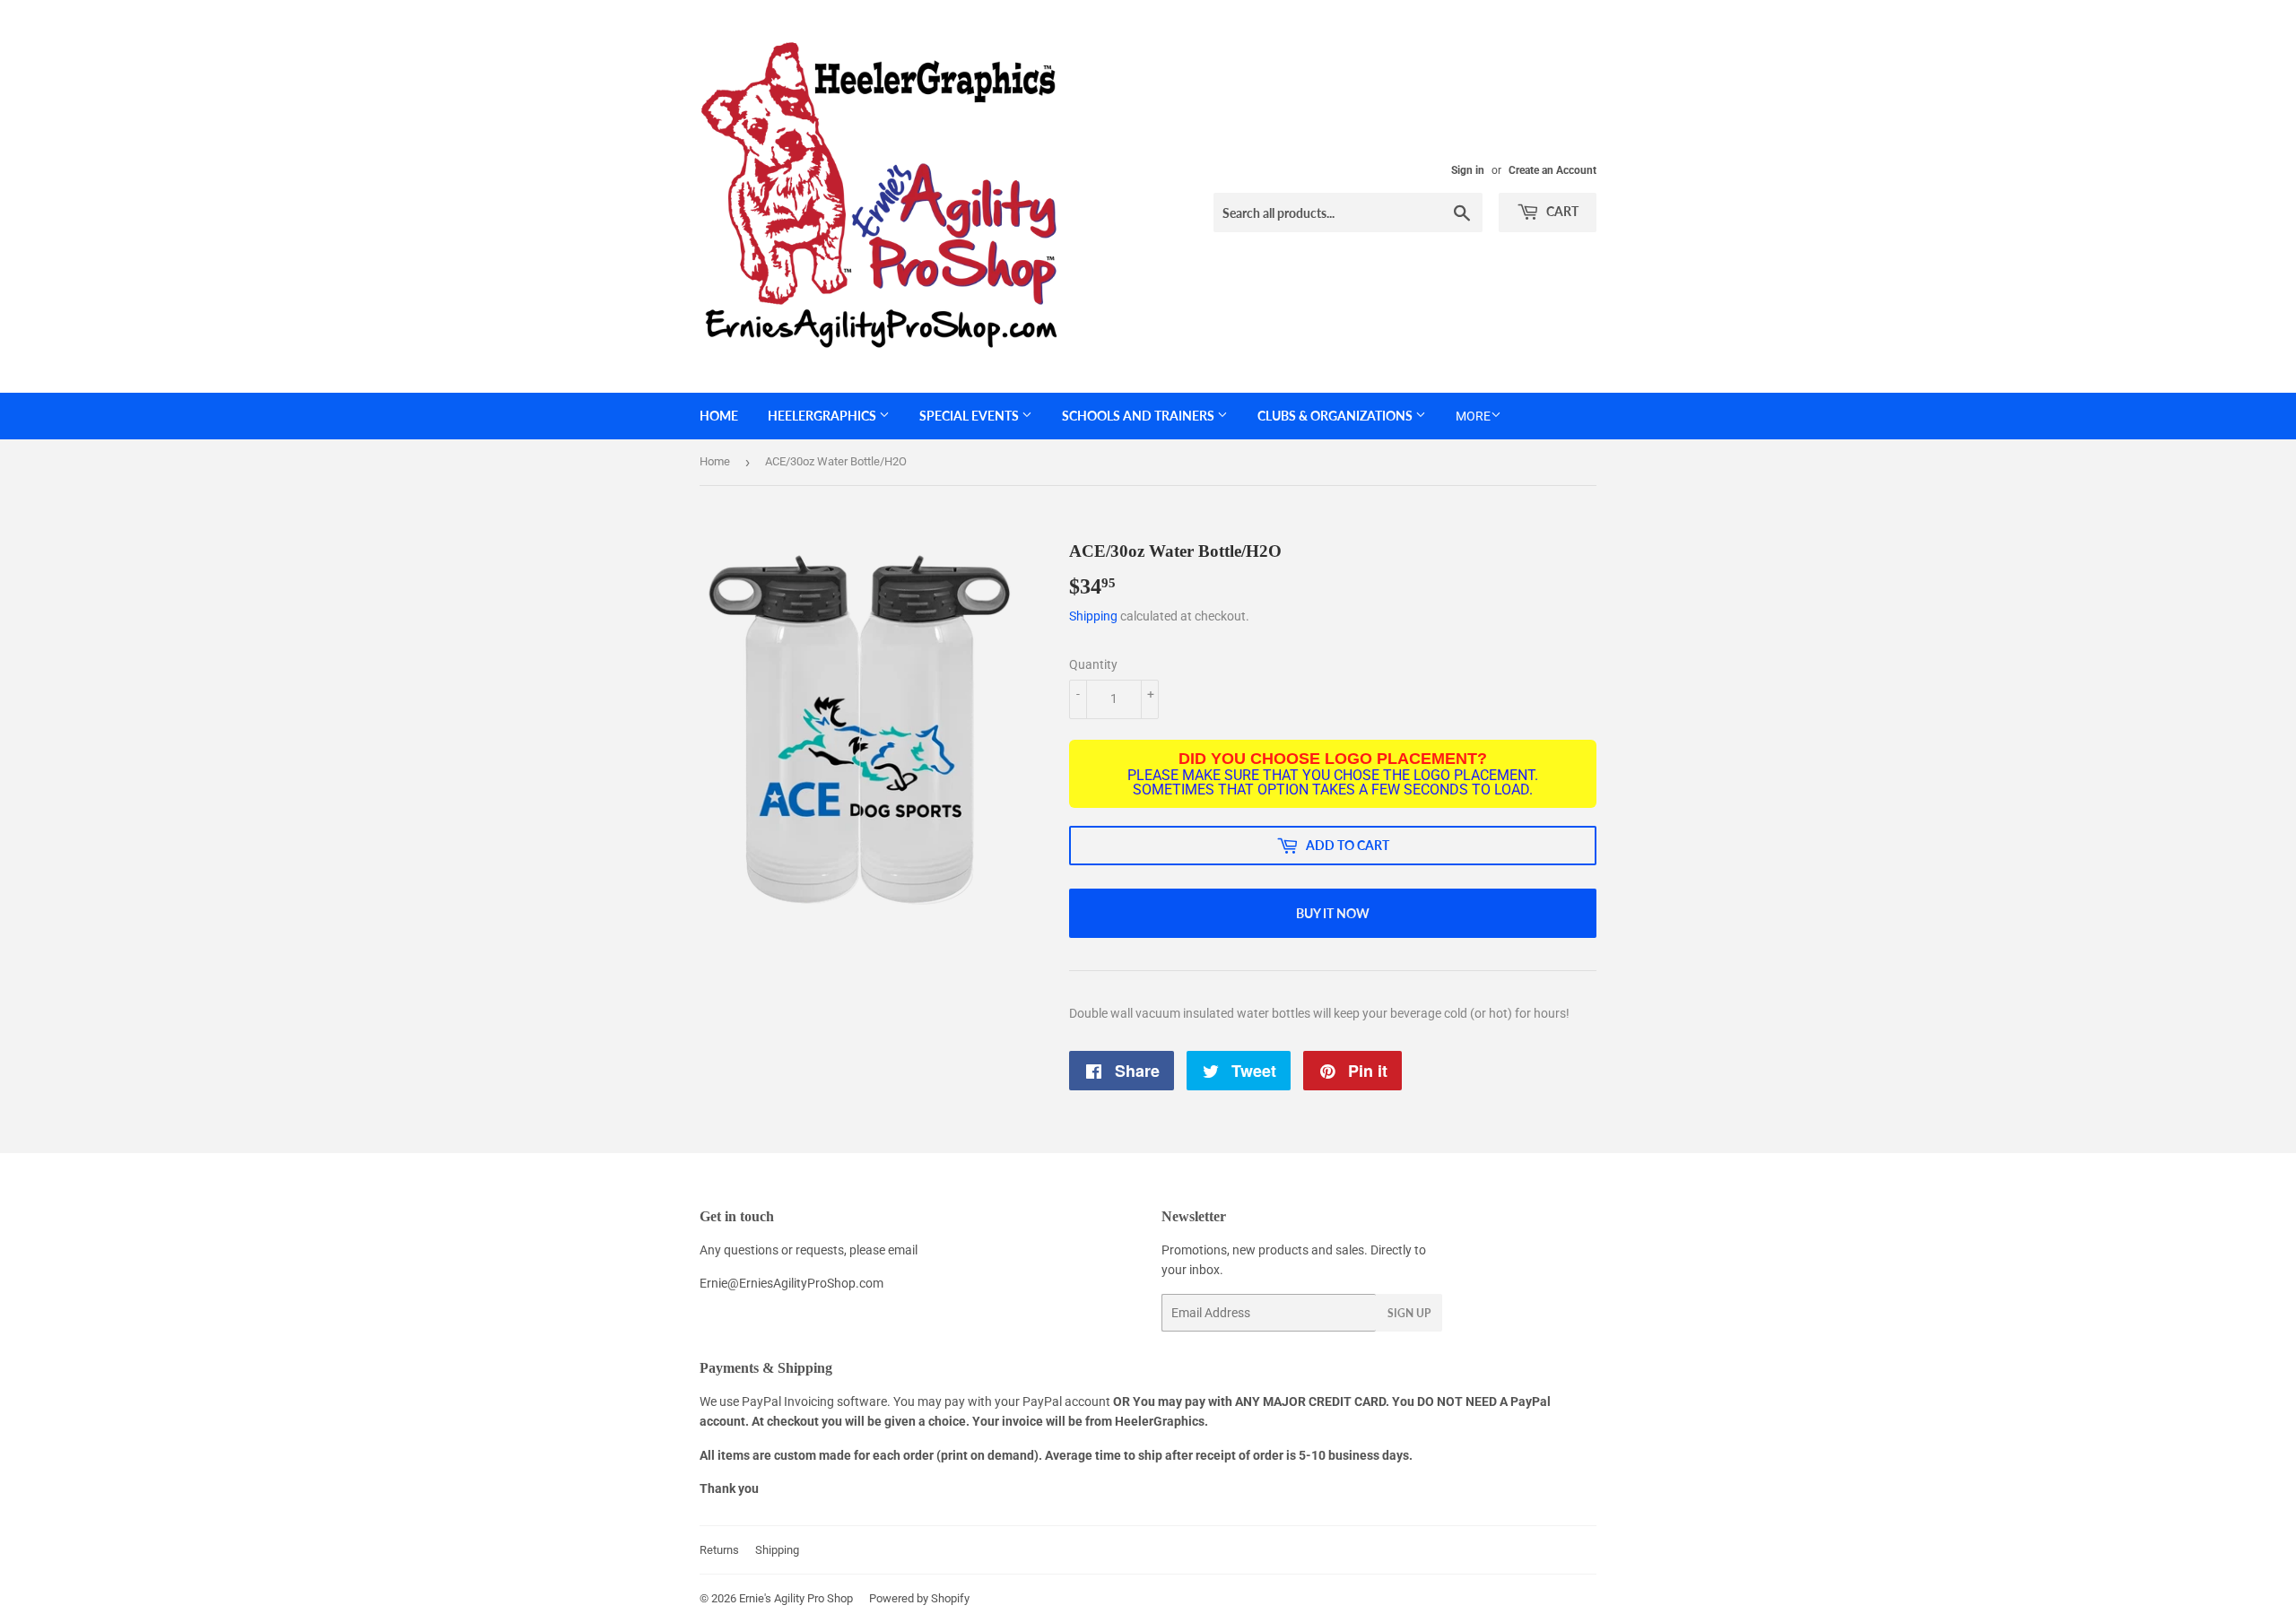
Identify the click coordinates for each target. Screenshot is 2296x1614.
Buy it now (1333, 913)
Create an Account (1552, 170)
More (1473, 416)
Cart (1561, 211)
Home (719, 416)
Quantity (1093, 664)
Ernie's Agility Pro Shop (796, 1598)
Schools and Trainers (1139, 416)
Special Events (970, 416)
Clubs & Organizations (1336, 416)
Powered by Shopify (919, 1598)
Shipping (1093, 616)
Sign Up (1409, 1313)
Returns (719, 1550)
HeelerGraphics (823, 416)
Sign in (1468, 170)
